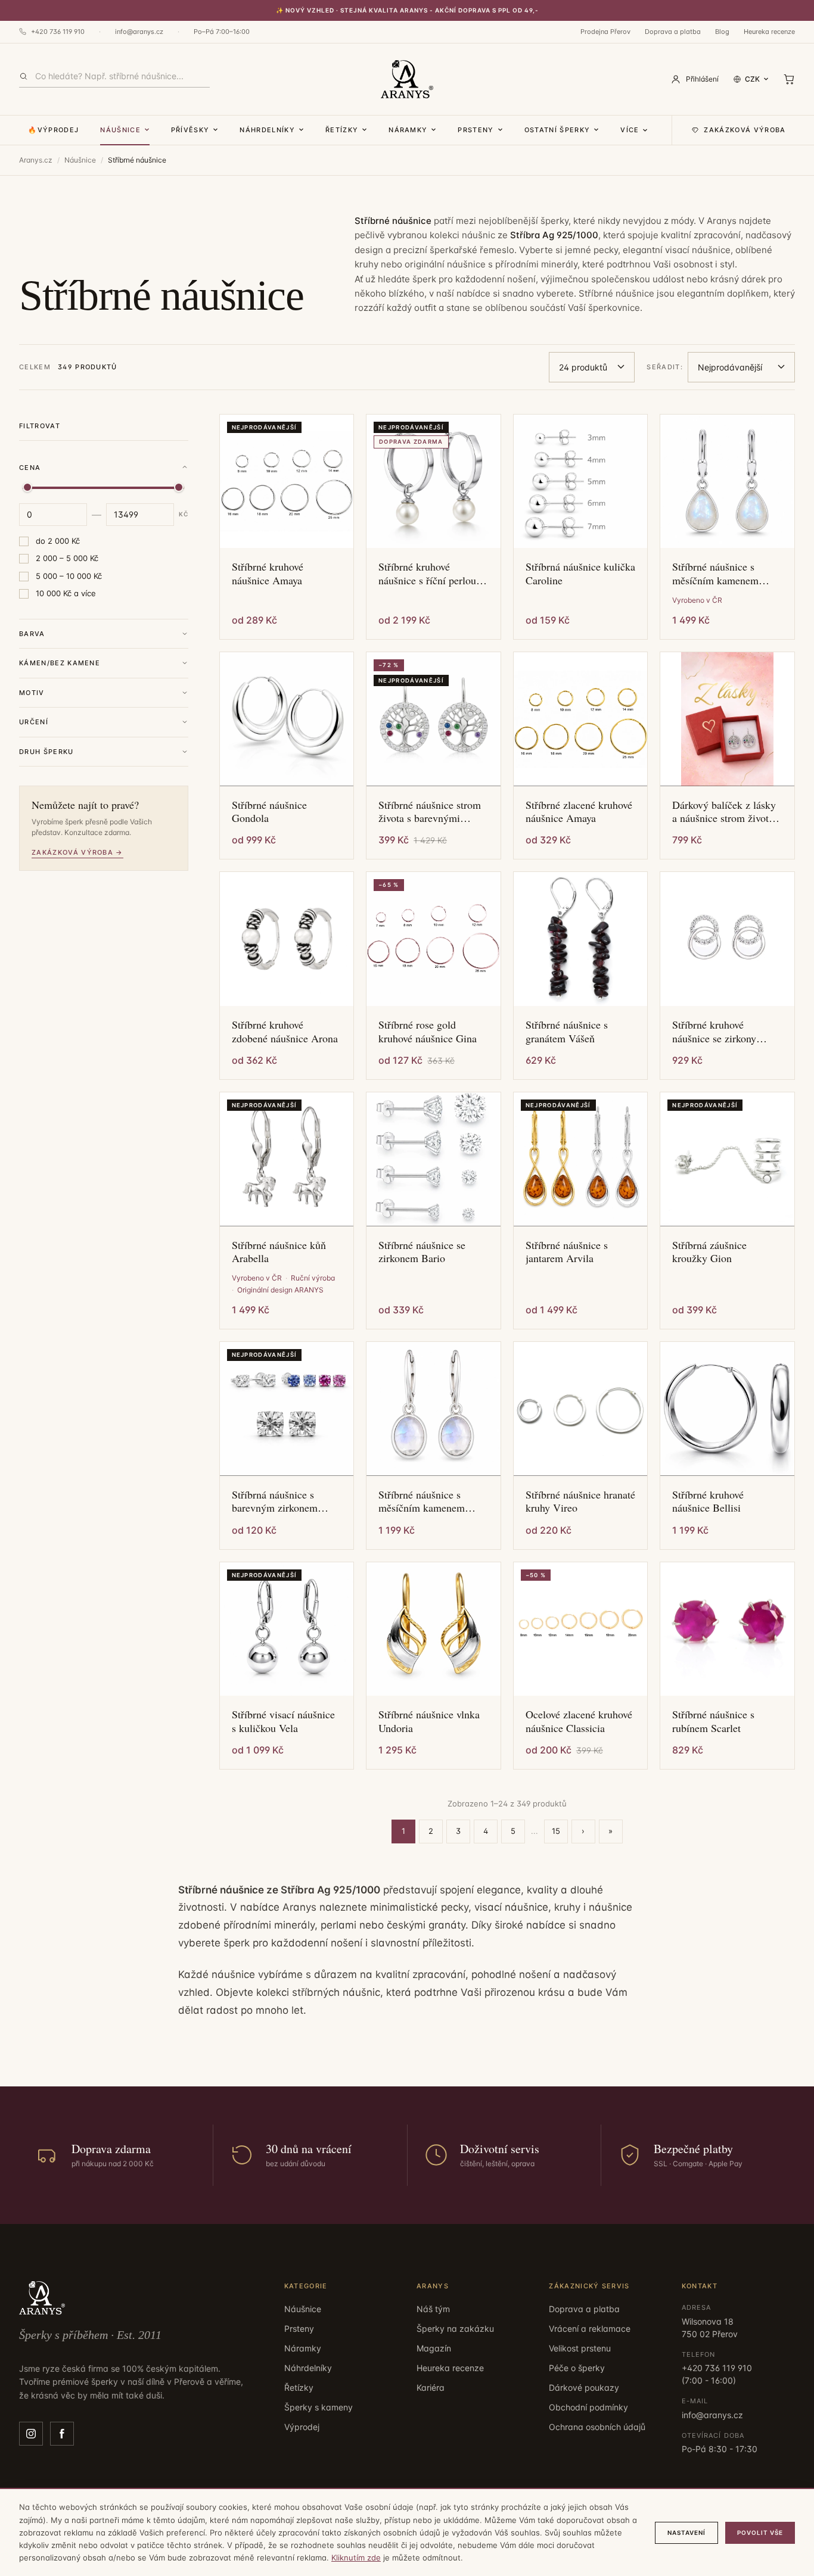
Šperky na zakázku (455, 2329)
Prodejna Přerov (605, 32)
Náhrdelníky (267, 130)
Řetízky (342, 130)
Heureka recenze (769, 32)
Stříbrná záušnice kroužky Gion (709, 1252)
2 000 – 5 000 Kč (67, 558)
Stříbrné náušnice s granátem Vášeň (567, 1031)
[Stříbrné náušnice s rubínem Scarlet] (727, 1629)
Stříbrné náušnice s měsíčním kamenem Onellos (715, 573)
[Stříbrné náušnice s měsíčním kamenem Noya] (434, 1409)
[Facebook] (62, 2434)
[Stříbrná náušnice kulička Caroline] (581, 482)
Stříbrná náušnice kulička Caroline (580, 573)
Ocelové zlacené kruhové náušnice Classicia (579, 1721)
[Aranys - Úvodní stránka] (407, 79)
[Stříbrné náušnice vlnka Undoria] (434, 1629)
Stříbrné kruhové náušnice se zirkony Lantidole (714, 1031)
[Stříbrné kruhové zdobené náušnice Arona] (287, 939)
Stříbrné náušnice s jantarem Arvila (567, 1252)
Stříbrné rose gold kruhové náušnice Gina (428, 1031)
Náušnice (120, 130)
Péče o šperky (577, 2368)
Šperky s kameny (319, 2407)
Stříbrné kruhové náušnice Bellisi (708, 1501)
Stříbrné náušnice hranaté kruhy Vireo (580, 1501)
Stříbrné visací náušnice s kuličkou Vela (283, 1721)
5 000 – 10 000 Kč (69, 576)
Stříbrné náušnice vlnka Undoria (429, 1721)
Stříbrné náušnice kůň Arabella (279, 1252)
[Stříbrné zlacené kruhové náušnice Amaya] (581, 719)
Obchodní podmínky (588, 2407)
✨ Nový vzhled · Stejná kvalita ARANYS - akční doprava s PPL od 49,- (407, 10)
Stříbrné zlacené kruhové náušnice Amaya (579, 812)
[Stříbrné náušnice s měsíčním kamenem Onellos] (727, 482)
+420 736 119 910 (58, 32)
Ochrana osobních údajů (597, 2427)
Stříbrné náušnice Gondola (269, 812)
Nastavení (686, 2533)
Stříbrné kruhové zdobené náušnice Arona (285, 1031)
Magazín (434, 2348)
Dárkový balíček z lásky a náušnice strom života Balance (724, 812)
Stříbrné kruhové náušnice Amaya (268, 573)
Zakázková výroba (745, 130)
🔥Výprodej (53, 130)
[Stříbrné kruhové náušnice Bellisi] (727, 1409)
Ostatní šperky (557, 130)
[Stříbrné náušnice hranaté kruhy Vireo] (581, 1409)
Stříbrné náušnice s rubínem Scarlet (713, 1721)
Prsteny (476, 130)
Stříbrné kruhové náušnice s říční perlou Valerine (427, 573)
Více (630, 130)
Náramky (408, 130)
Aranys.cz (36, 160)
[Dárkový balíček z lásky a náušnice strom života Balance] (727, 719)
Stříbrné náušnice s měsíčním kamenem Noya (422, 1501)
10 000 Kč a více (66, 593)
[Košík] (789, 79)
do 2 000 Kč (58, 541)
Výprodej (302, 2427)
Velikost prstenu (580, 2348)
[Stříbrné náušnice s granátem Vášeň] (581, 939)
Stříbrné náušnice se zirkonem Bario (422, 1252)
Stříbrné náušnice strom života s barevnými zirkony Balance (430, 812)
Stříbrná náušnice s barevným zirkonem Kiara (275, 1501)
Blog (722, 32)
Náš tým (433, 2309)
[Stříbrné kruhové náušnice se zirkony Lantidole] (727, 939)
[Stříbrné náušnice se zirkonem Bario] (434, 1159)
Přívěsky (190, 130)
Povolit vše (760, 2533)
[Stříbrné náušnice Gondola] (287, 719)
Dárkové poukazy (584, 2387)
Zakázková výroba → (77, 852)
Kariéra (431, 2387)
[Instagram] (31, 2434)
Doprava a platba (673, 32)
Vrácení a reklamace (590, 2329)
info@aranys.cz (139, 32)
